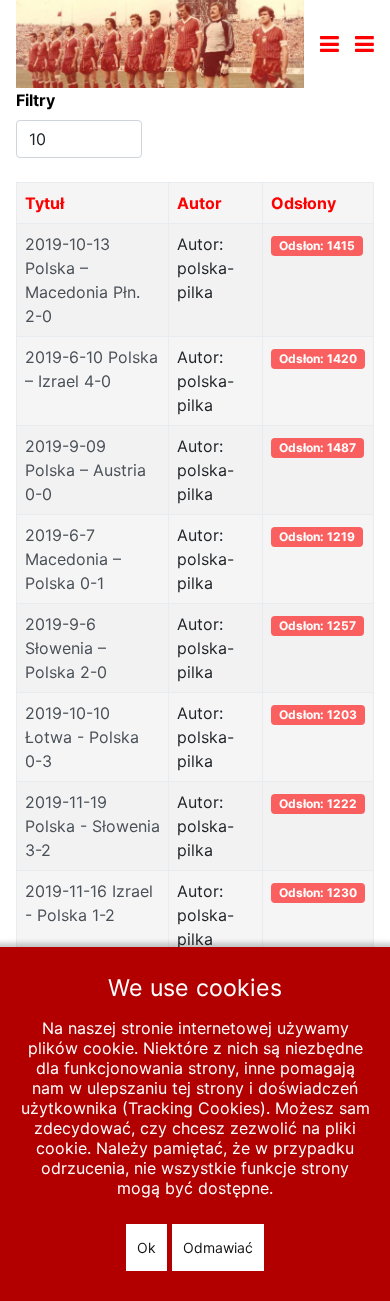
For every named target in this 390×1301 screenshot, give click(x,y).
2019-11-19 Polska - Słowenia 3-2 (92, 826)
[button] (364, 44)
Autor (199, 203)
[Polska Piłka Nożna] (160, 42)
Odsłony (303, 203)
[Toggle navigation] (329, 44)
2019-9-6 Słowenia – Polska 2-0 (66, 648)
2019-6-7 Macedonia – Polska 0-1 (73, 559)
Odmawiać (218, 1247)
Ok (146, 1247)
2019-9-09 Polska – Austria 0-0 (85, 470)
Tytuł (44, 203)
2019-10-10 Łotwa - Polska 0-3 (82, 737)
